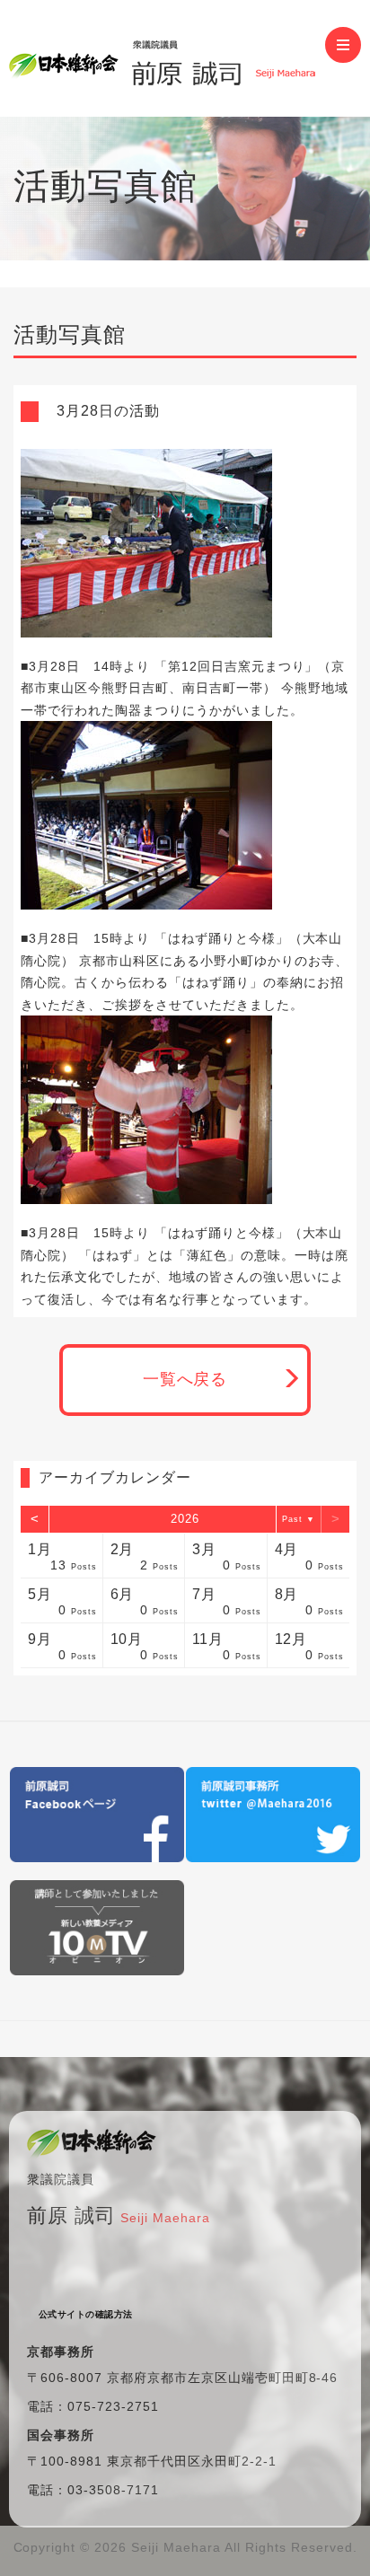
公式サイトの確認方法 (86, 2314)
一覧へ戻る (185, 1379)
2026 (185, 1519)
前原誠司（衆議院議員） (167, 58)
